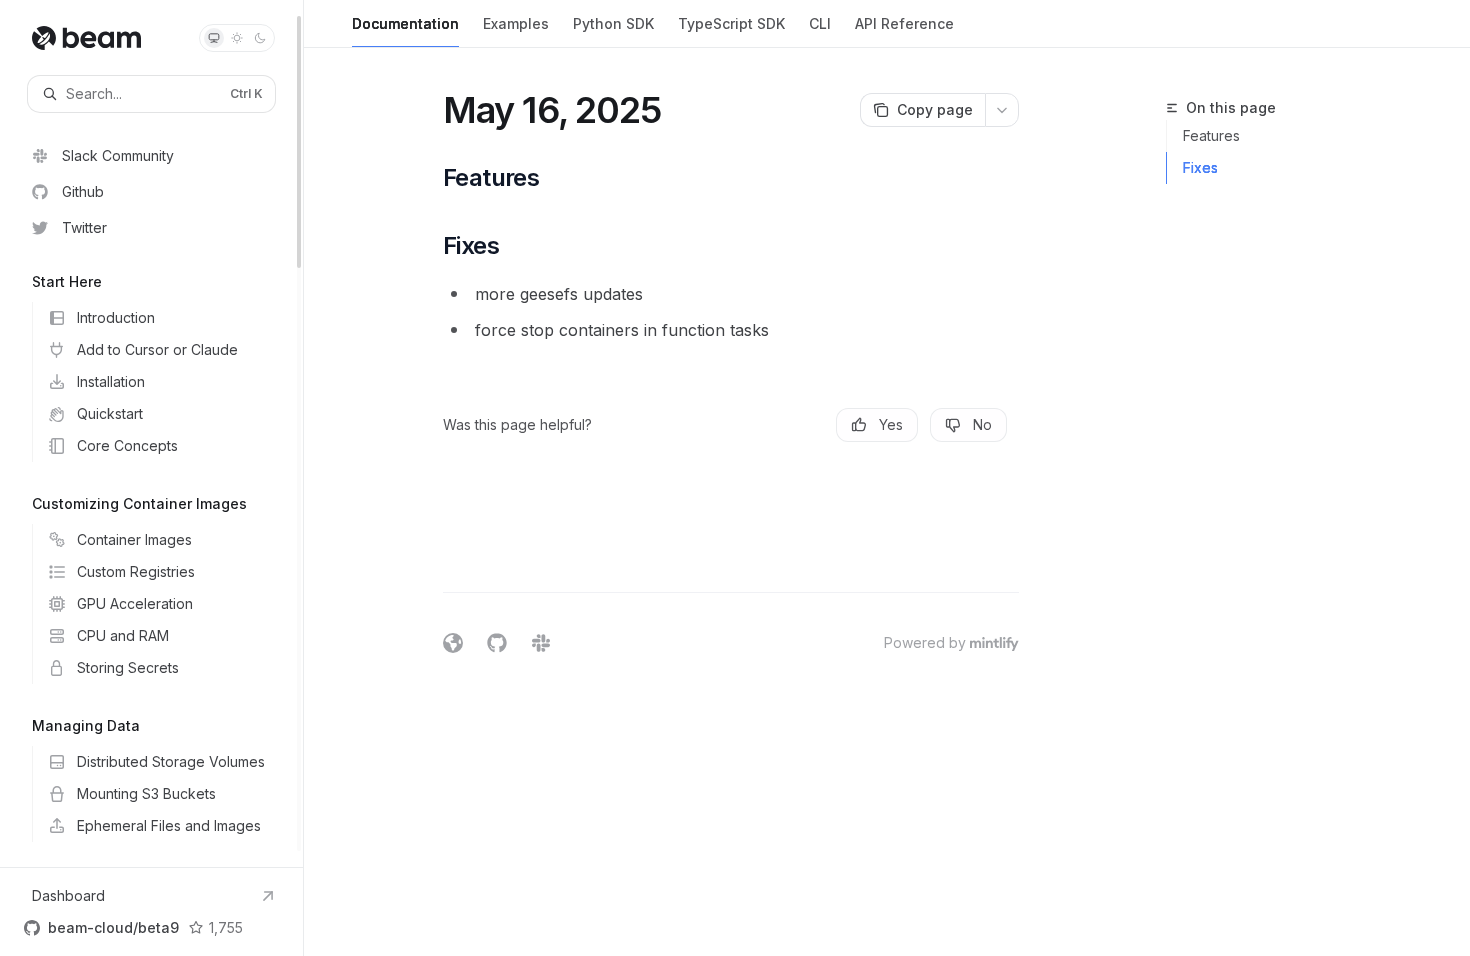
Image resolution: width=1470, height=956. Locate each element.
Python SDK (613, 23)
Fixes (1200, 167)
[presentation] (151, 433)
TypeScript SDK (731, 23)
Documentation (405, 23)
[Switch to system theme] (214, 38)
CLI (820, 23)
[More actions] (1002, 110)
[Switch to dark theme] (260, 38)
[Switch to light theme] (237, 38)
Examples (516, 23)
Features (1211, 135)
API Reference (904, 23)
